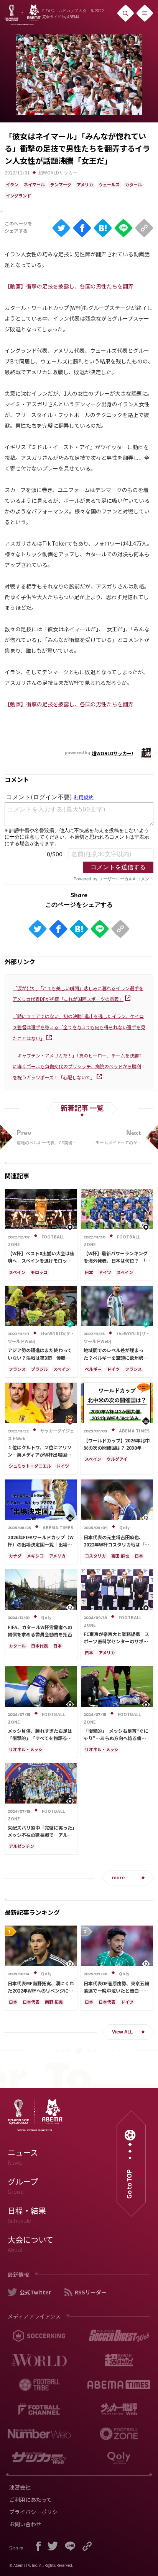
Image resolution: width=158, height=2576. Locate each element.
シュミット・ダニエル (30, 1466)
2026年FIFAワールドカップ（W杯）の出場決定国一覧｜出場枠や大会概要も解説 (41, 1544)
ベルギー (93, 1369)
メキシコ (35, 1556)
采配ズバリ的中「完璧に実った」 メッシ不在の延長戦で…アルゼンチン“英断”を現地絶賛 (43, 1835)
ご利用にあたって (30, 2499)
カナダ (15, 1556)
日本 (89, 1272)
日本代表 (39, 1646)
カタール (133, 184)
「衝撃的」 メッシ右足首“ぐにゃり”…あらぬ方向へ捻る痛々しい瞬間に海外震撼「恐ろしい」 (118, 1738)
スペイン (17, 1272)
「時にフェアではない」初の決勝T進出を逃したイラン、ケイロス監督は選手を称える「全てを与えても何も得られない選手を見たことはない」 (79, 1027)
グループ (23, 2186)
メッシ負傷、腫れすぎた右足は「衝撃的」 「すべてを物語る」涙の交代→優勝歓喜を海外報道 (40, 1738)
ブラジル (39, 1369)
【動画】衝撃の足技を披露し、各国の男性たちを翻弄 (69, 286)
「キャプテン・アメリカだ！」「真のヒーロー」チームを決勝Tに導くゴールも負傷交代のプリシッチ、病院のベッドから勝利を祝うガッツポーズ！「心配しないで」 (77, 1066)
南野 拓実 (54, 2002)
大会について (30, 2244)
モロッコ (39, 1272)
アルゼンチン (21, 1846)
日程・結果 (27, 2215)
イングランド (18, 196)
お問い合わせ (25, 2524)
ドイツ (105, 1272)
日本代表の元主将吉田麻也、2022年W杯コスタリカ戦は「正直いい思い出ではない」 (116, 1544)
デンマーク (61, 184)
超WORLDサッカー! (58, 172)
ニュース (23, 2157)
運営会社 (20, 2487)
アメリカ (85, 184)
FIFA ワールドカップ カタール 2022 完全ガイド (73, 14)
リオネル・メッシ (26, 1749)
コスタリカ (95, 1556)
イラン (12, 184)
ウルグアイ (117, 1459)
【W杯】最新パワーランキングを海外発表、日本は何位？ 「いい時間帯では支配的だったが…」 (118, 1260)
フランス (17, 1369)
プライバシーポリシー (36, 2512)
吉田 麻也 (120, 1556)
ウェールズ (109, 184)
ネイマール (34, 184)
